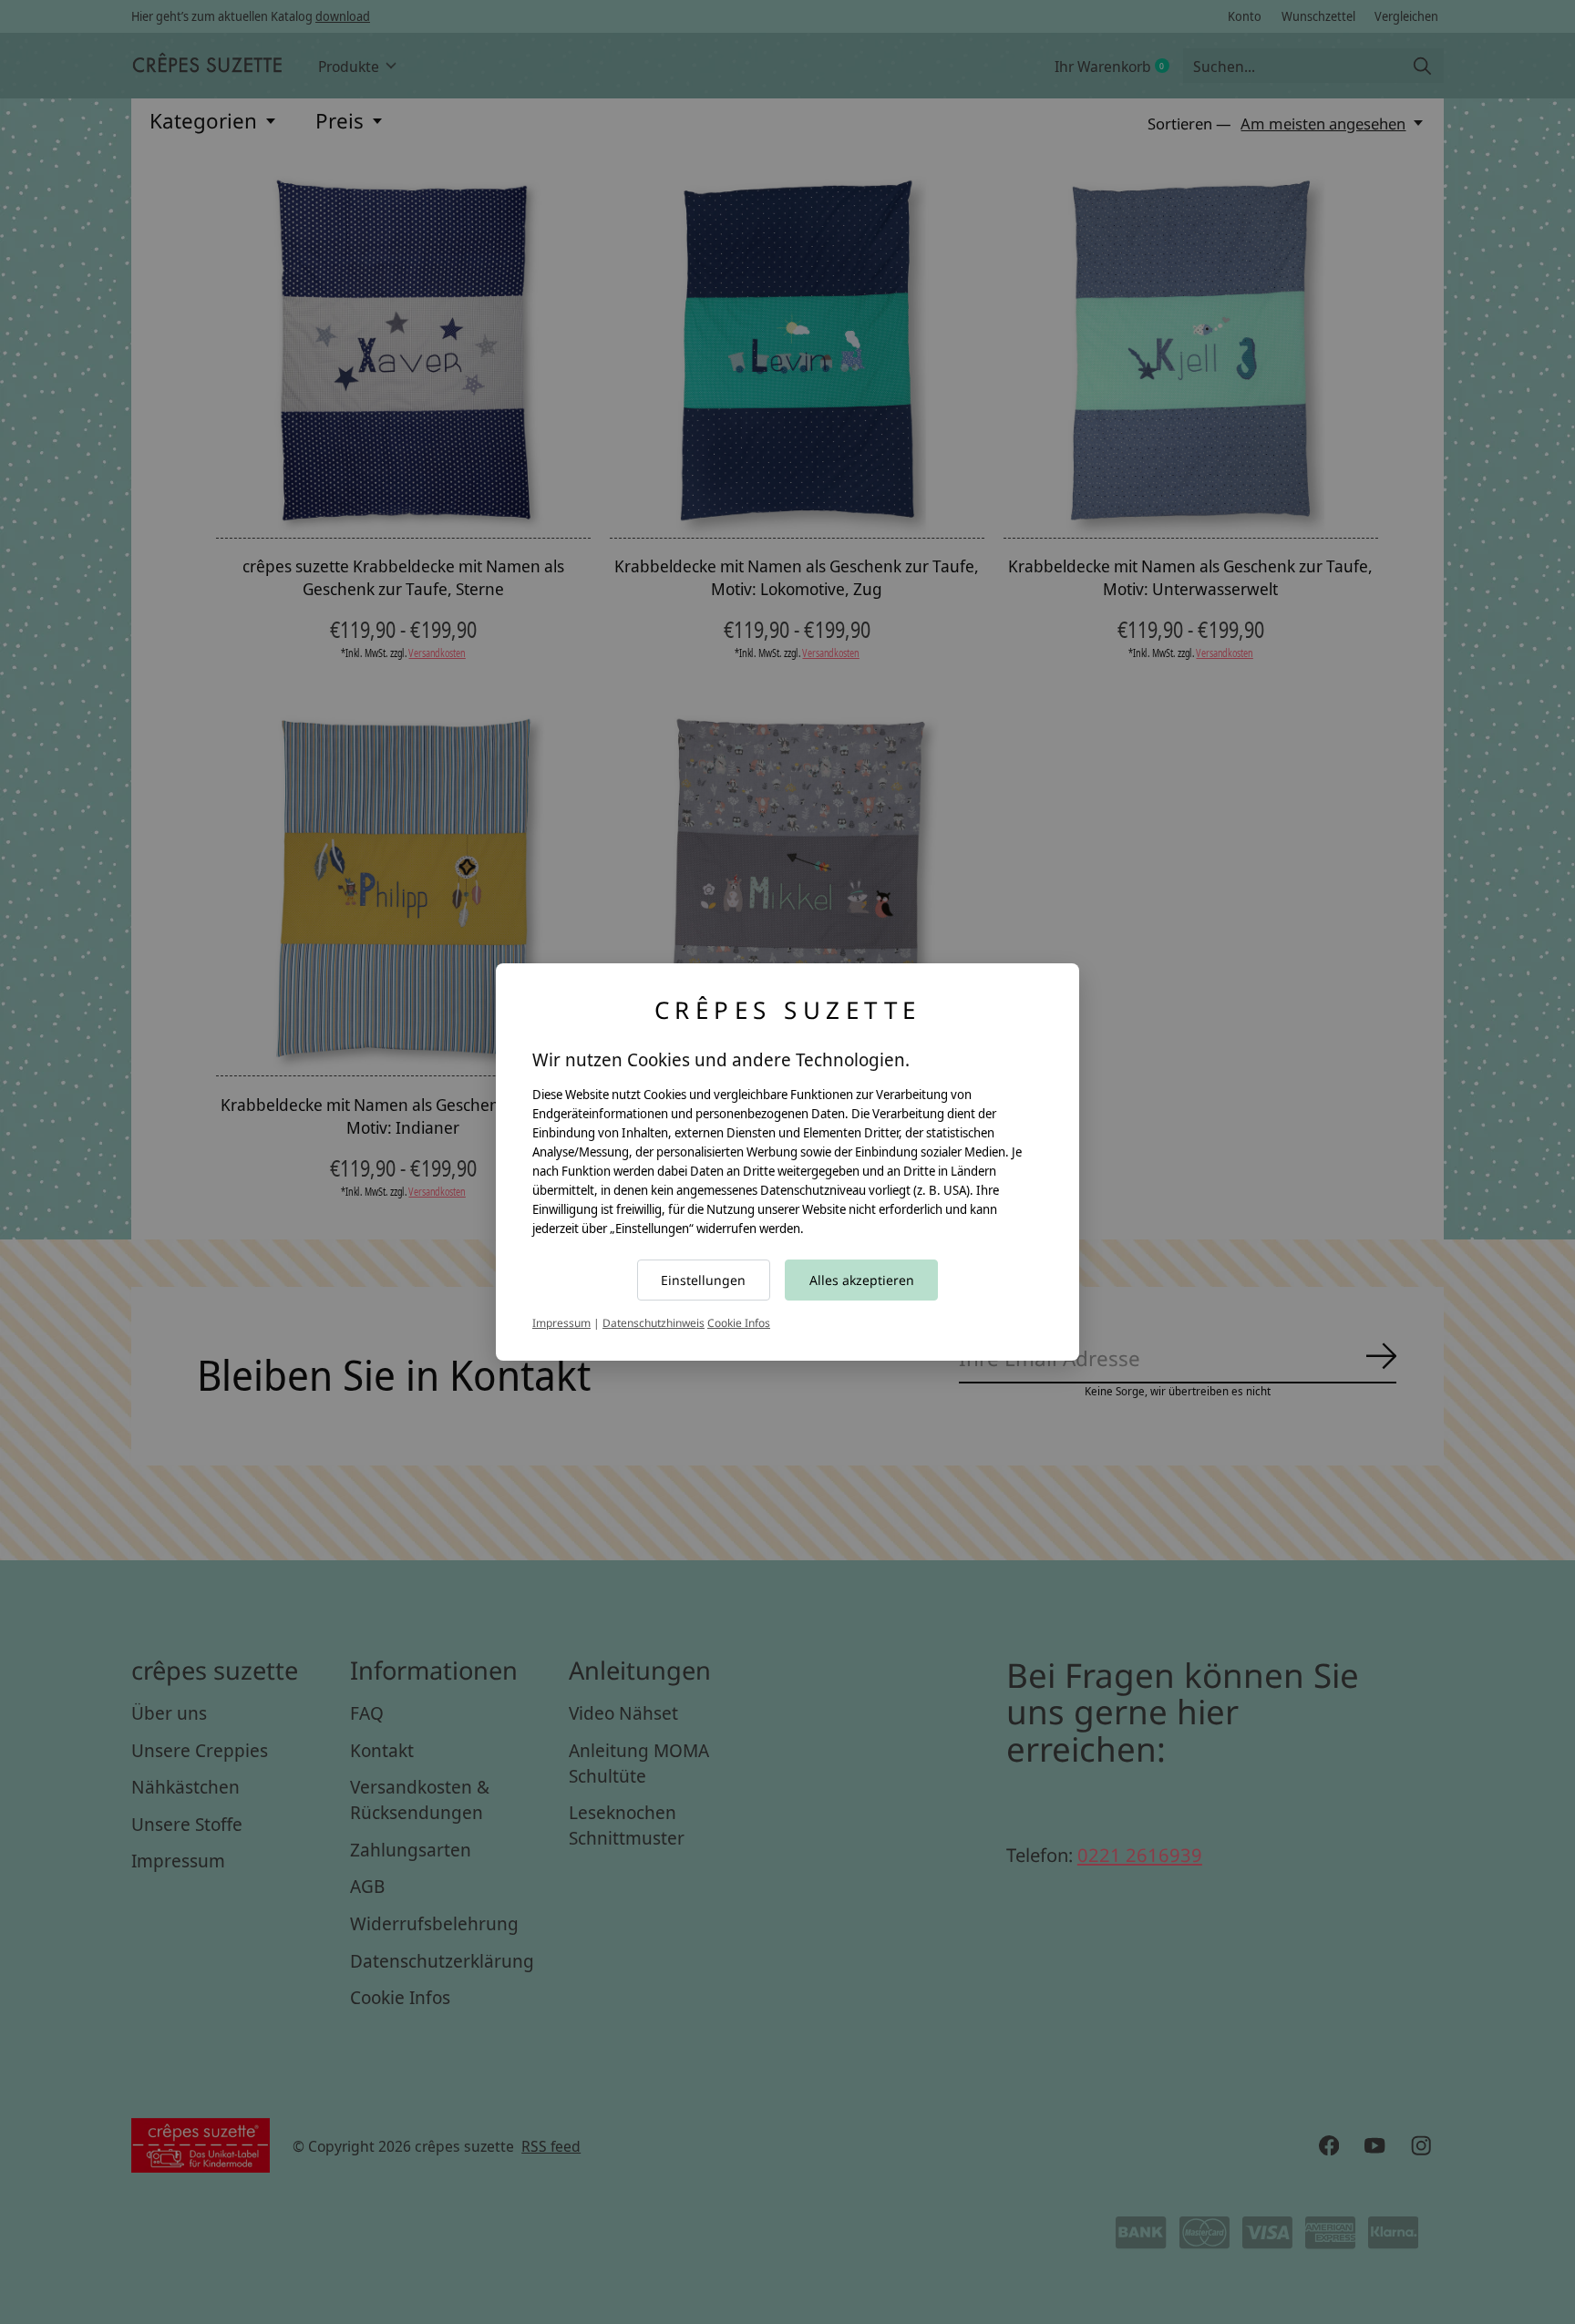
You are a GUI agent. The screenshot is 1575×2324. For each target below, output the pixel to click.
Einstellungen (703, 1280)
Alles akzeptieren (862, 1280)
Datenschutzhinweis (654, 1323)
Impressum (561, 1323)
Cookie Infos (739, 1323)
